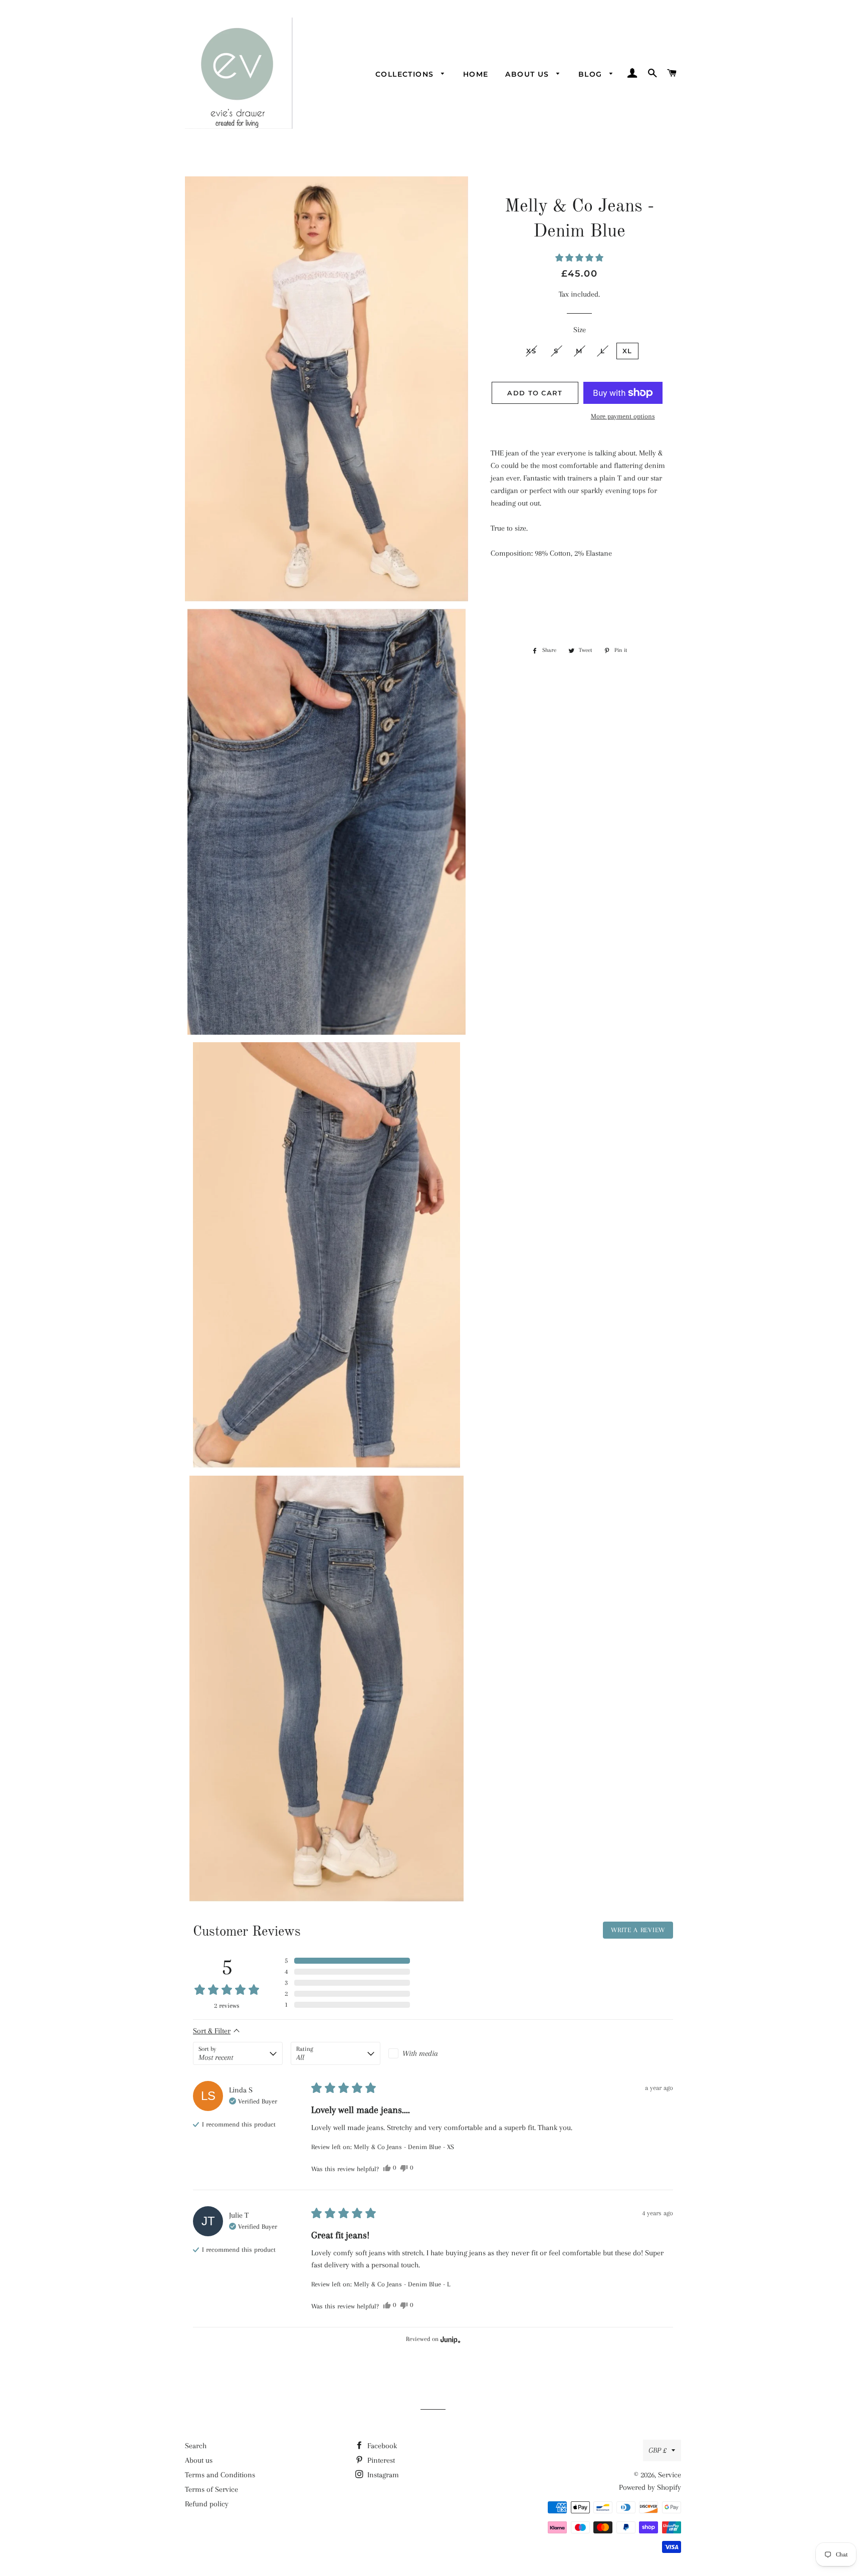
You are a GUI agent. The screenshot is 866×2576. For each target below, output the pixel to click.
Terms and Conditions (220, 2475)
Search (196, 2446)
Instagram (382, 2475)
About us (528, 74)
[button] (579, 258)
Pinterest (380, 2460)
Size (580, 330)
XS (531, 351)
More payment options (623, 416)
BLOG (592, 74)
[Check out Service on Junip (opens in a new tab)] (450, 2339)
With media (420, 2053)
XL (627, 351)
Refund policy (207, 2504)
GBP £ (658, 2450)
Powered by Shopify (650, 2487)
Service (670, 2475)
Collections (406, 74)
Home (476, 74)
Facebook (381, 2446)
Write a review (638, 1930)
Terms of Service (211, 2489)
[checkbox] (433, 2053)
